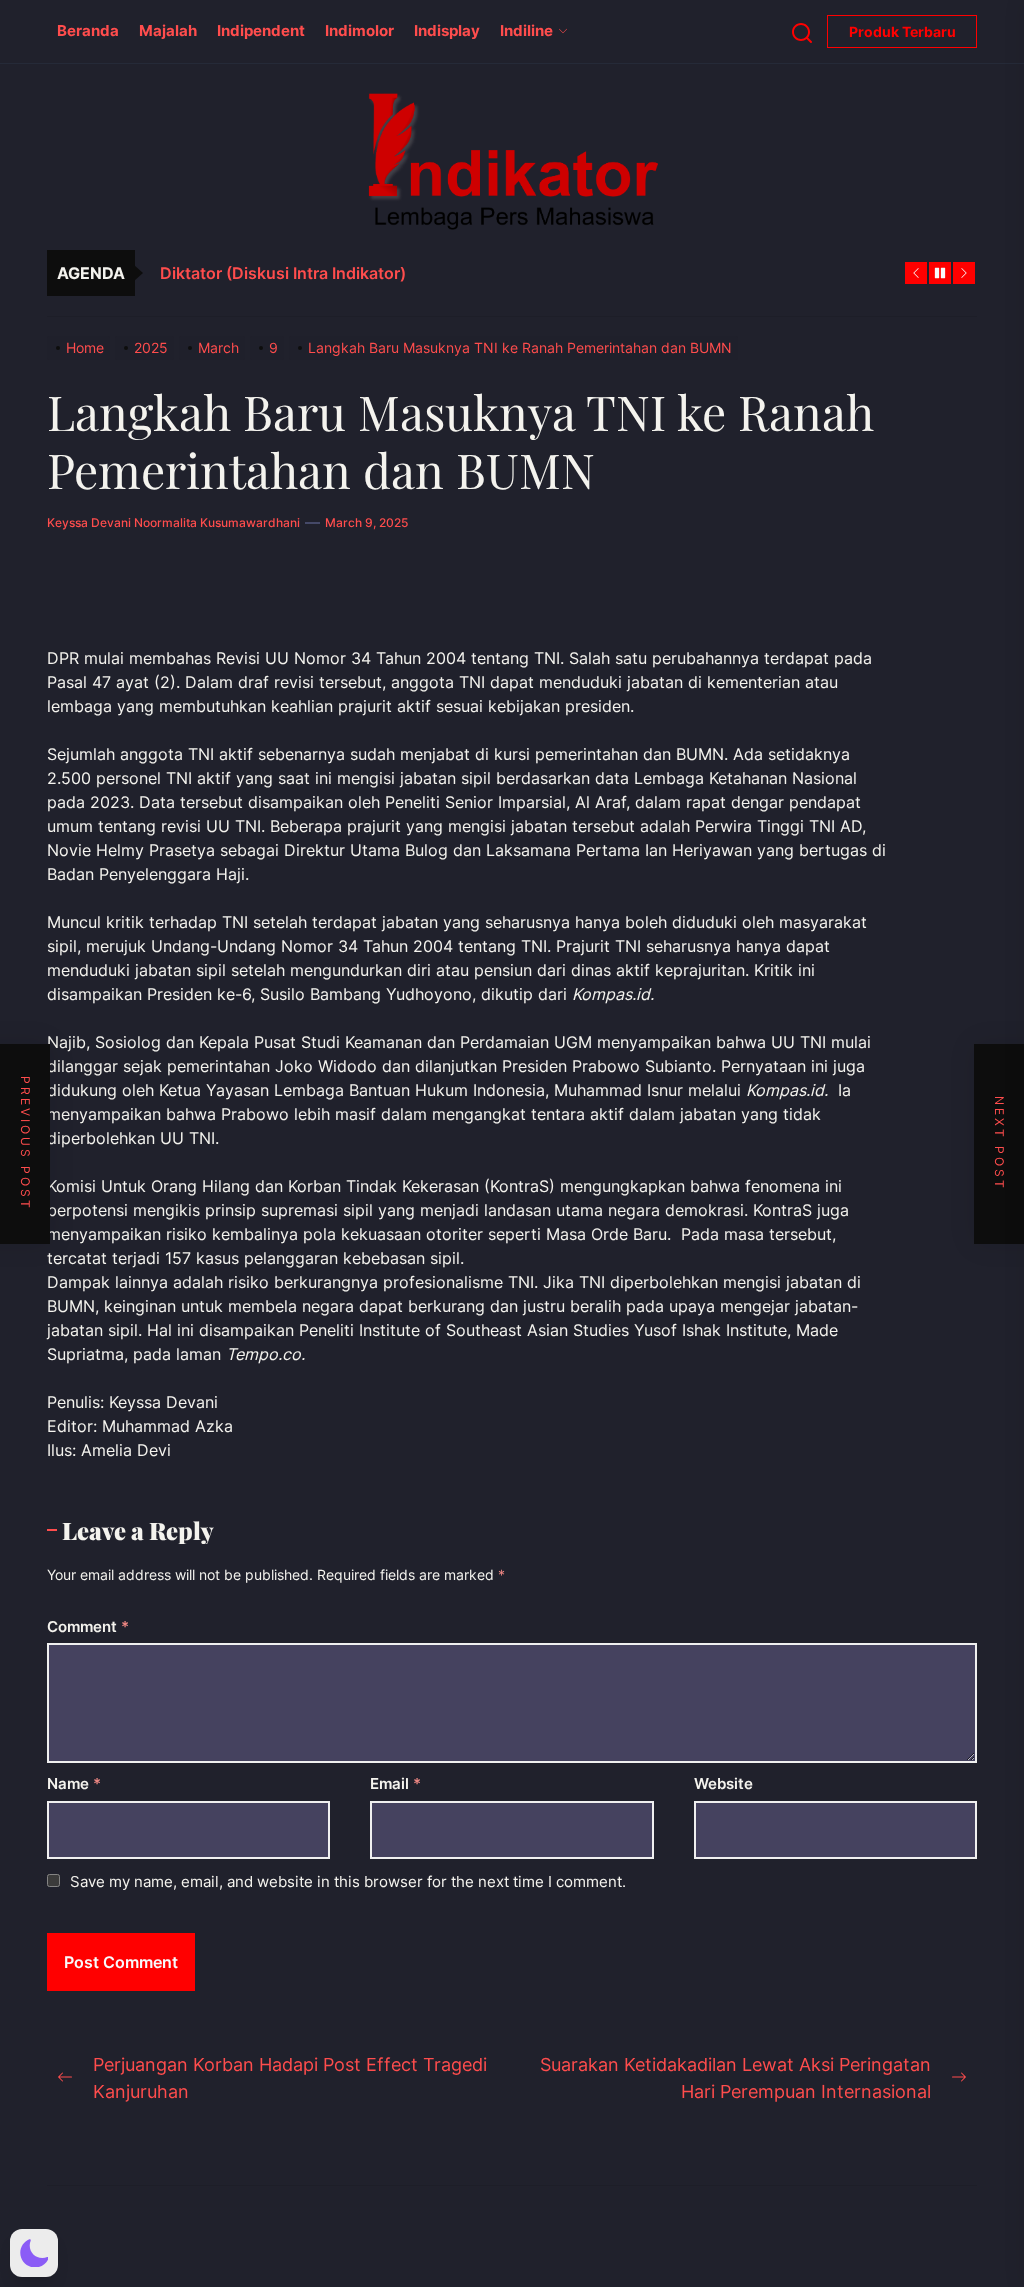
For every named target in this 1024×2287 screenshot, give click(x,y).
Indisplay (447, 30)
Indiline (526, 30)
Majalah (168, 30)
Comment (88, 1626)
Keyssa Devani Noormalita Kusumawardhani (173, 522)
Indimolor (359, 30)
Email (395, 1783)
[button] (34, 2253)
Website (723, 1783)
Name (74, 1783)
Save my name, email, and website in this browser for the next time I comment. (348, 1881)
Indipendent (261, 30)
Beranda (88, 30)
